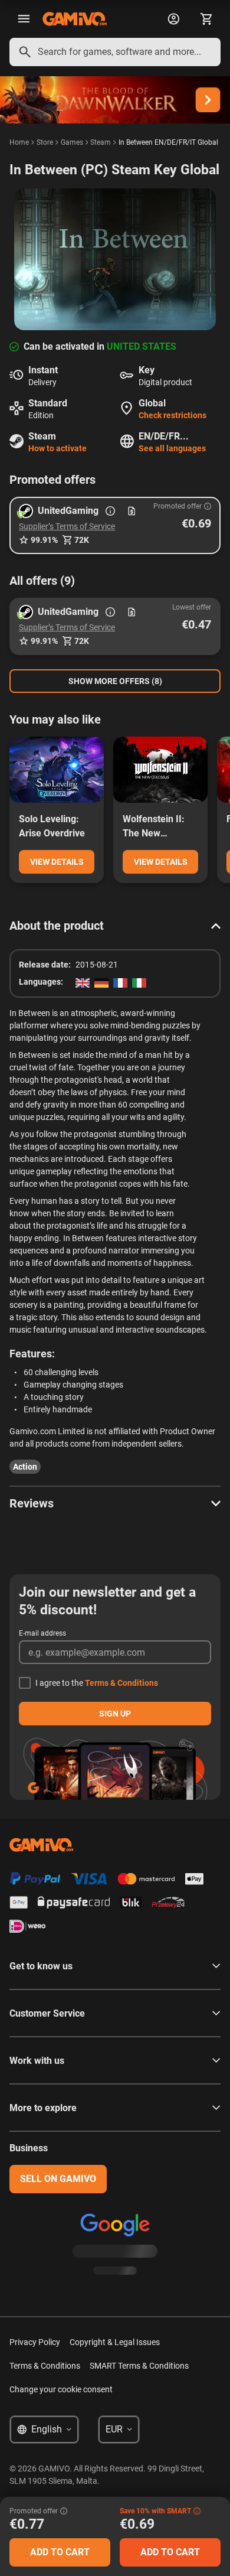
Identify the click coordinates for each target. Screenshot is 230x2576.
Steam (101, 142)
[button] (115, 525)
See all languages (172, 448)
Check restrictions (172, 415)
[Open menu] (24, 19)
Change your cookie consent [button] (61, 2389)
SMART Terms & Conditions (139, 2366)
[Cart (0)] (206, 19)
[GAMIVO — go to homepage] (75, 19)
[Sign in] (173, 19)
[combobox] (115, 52)
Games (72, 142)
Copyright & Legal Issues (115, 2342)
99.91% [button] (44, 540)
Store (45, 142)
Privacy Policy (35, 2342)
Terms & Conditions (121, 1683)
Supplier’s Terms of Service (67, 526)
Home (19, 142)
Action (25, 1467)
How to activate (57, 448)
